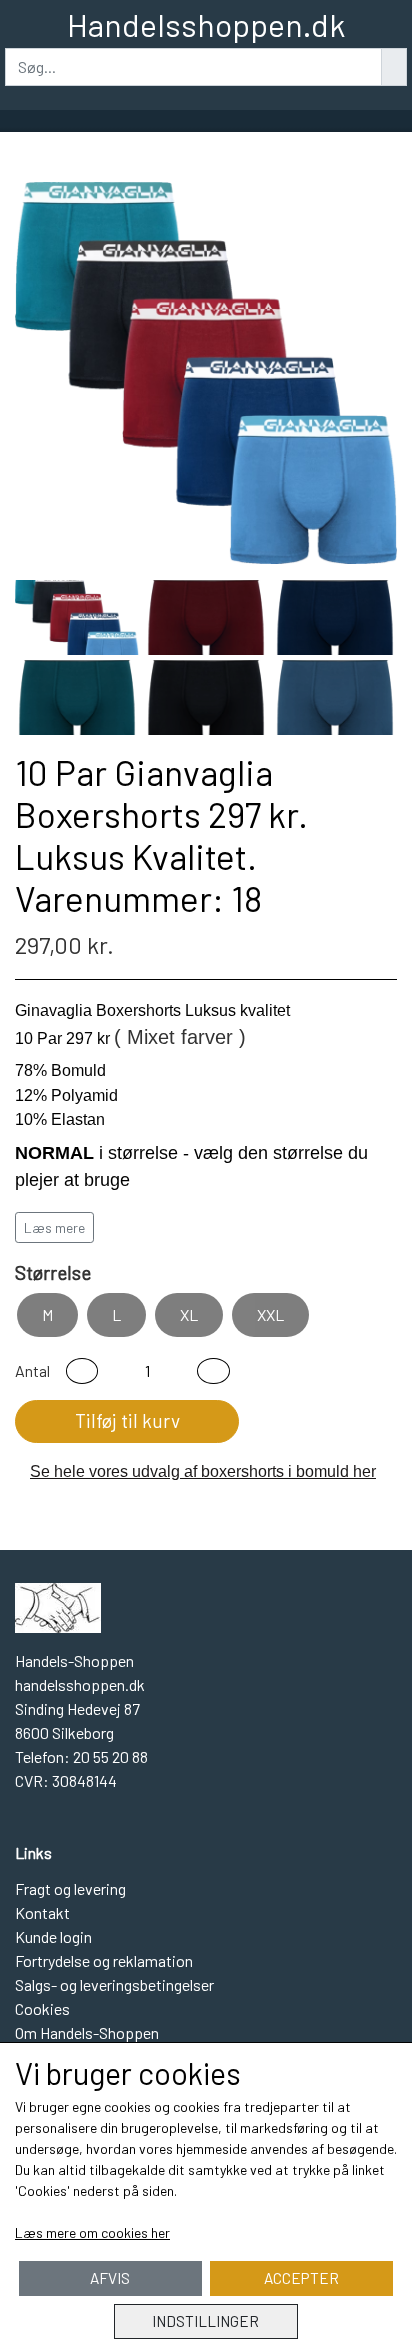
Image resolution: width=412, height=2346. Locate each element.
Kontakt (42, 1912)
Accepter (301, 2278)
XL (189, 1314)
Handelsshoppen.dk (206, 24)
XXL (270, 1314)
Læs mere (54, 1227)
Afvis (110, 2278)
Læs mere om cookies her (92, 2232)
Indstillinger (205, 2321)
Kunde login (53, 1936)
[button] (82, 1371)
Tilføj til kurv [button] (127, 1420)
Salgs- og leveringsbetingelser (114, 1984)
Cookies (42, 2008)
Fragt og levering (70, 1888)
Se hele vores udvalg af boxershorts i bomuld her (203, 1471)
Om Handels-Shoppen (87, 2032)
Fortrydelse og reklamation (104, 1960)
